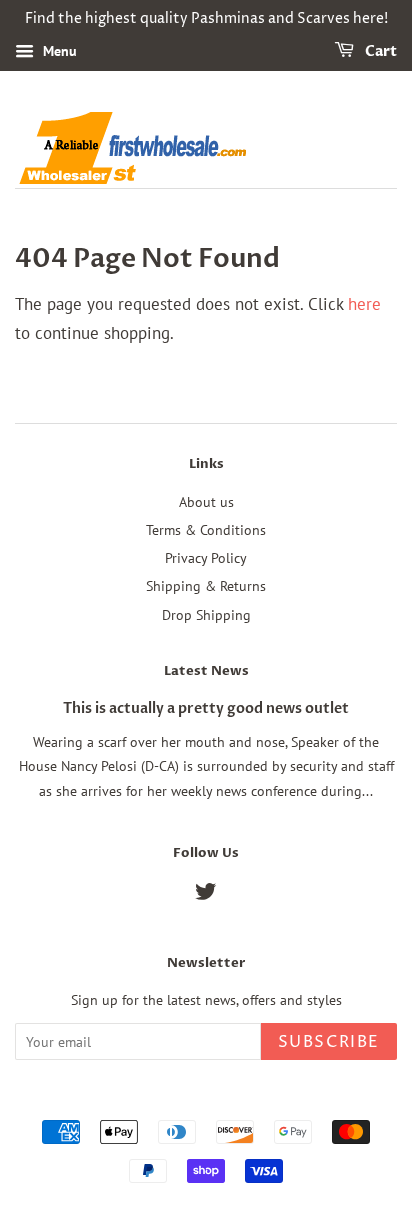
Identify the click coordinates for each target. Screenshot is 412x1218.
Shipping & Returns (206, 585)
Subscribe (329, 1042)
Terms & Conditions (206, 529)
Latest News (206, 671)
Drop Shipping (206, 614)
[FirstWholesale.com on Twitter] (206, 894)
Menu (58, 51)
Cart (379, 51)
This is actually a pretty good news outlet (206, 708)
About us (206, 501)
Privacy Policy (206, 557)
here (364, 304)
